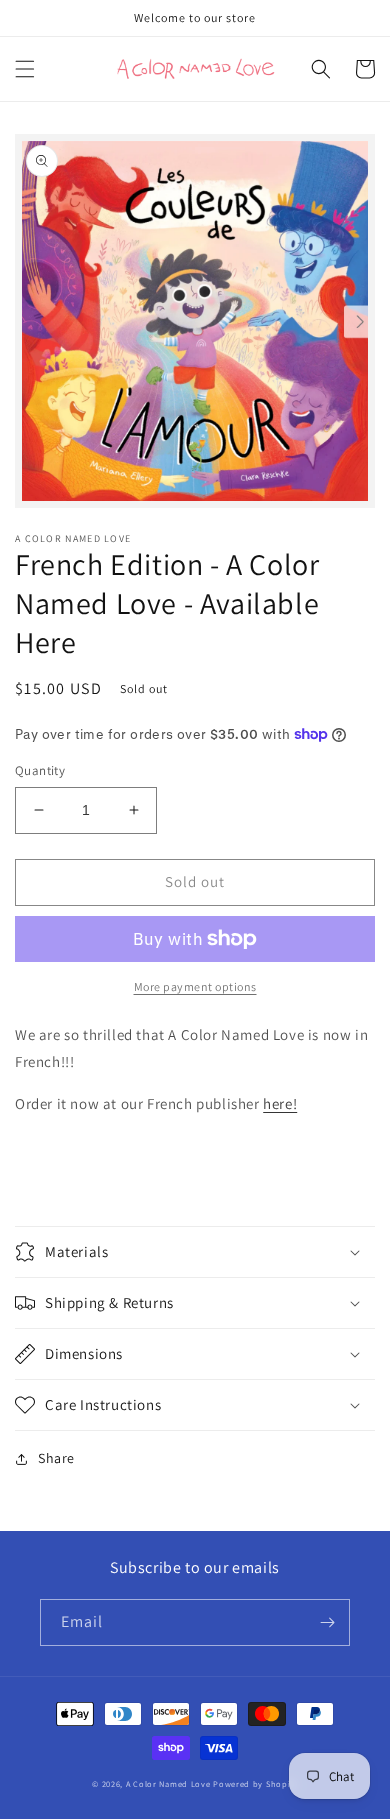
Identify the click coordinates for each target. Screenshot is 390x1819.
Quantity (40, 770)
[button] (25, 69)
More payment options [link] (195, 986)
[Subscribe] (327, 1622)
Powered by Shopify (255, 1783)
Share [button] (56, 1458)
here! (280, 1103)
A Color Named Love (168, 1783)
